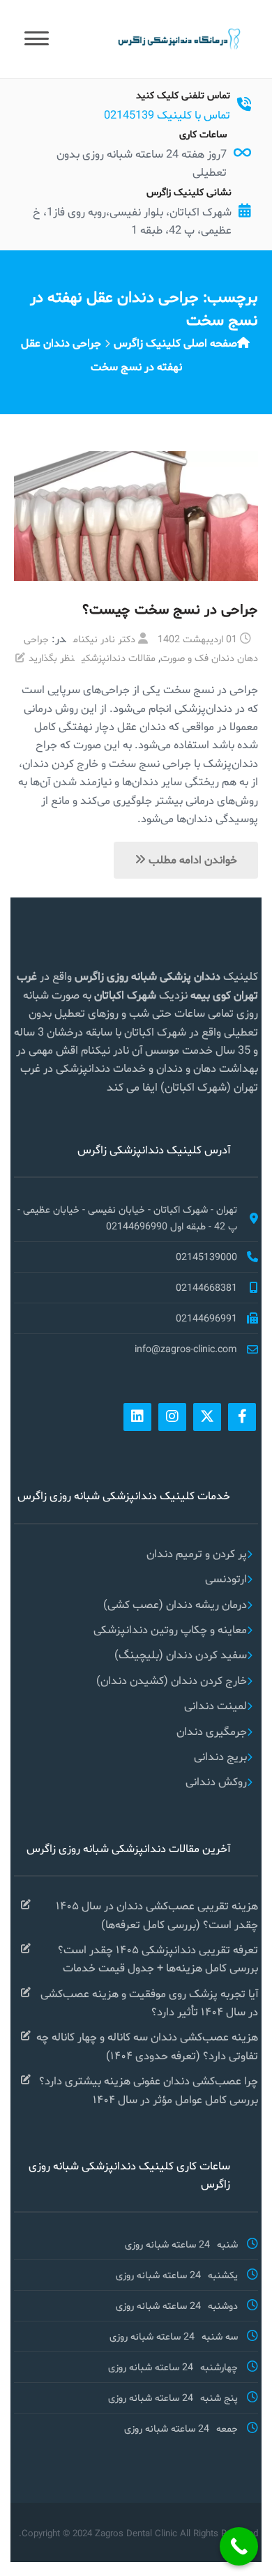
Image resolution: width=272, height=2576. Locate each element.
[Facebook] (242, 1417)
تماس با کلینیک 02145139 (167, 115)
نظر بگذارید (52, 658)
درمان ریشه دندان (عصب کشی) (175, 1604)
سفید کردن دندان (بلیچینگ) (181, 1654)
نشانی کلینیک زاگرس (189, 192)
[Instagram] (172, 1417)
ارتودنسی (226, 1578)
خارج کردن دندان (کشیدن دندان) (172, 1680)
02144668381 (206, 1287)
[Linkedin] (137, 1417)
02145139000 (206, 1257)
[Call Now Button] (239, 2546)
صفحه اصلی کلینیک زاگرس (175, 343)
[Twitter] (207, 1417)
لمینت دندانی (216, 1705)
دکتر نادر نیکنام (104, 639)
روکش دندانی (216, 1781)
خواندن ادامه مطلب (191, 859)
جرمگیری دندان (212, 1731)
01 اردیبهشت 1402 (197, 639)
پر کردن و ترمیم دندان (197, 1553)
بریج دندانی (220, 1756)
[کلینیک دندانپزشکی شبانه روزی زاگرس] (178, 38)
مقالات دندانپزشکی (119, 658)
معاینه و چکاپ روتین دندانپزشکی (170, 1629)
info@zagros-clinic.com (186, 1349)
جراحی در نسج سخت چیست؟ (170, 609)
